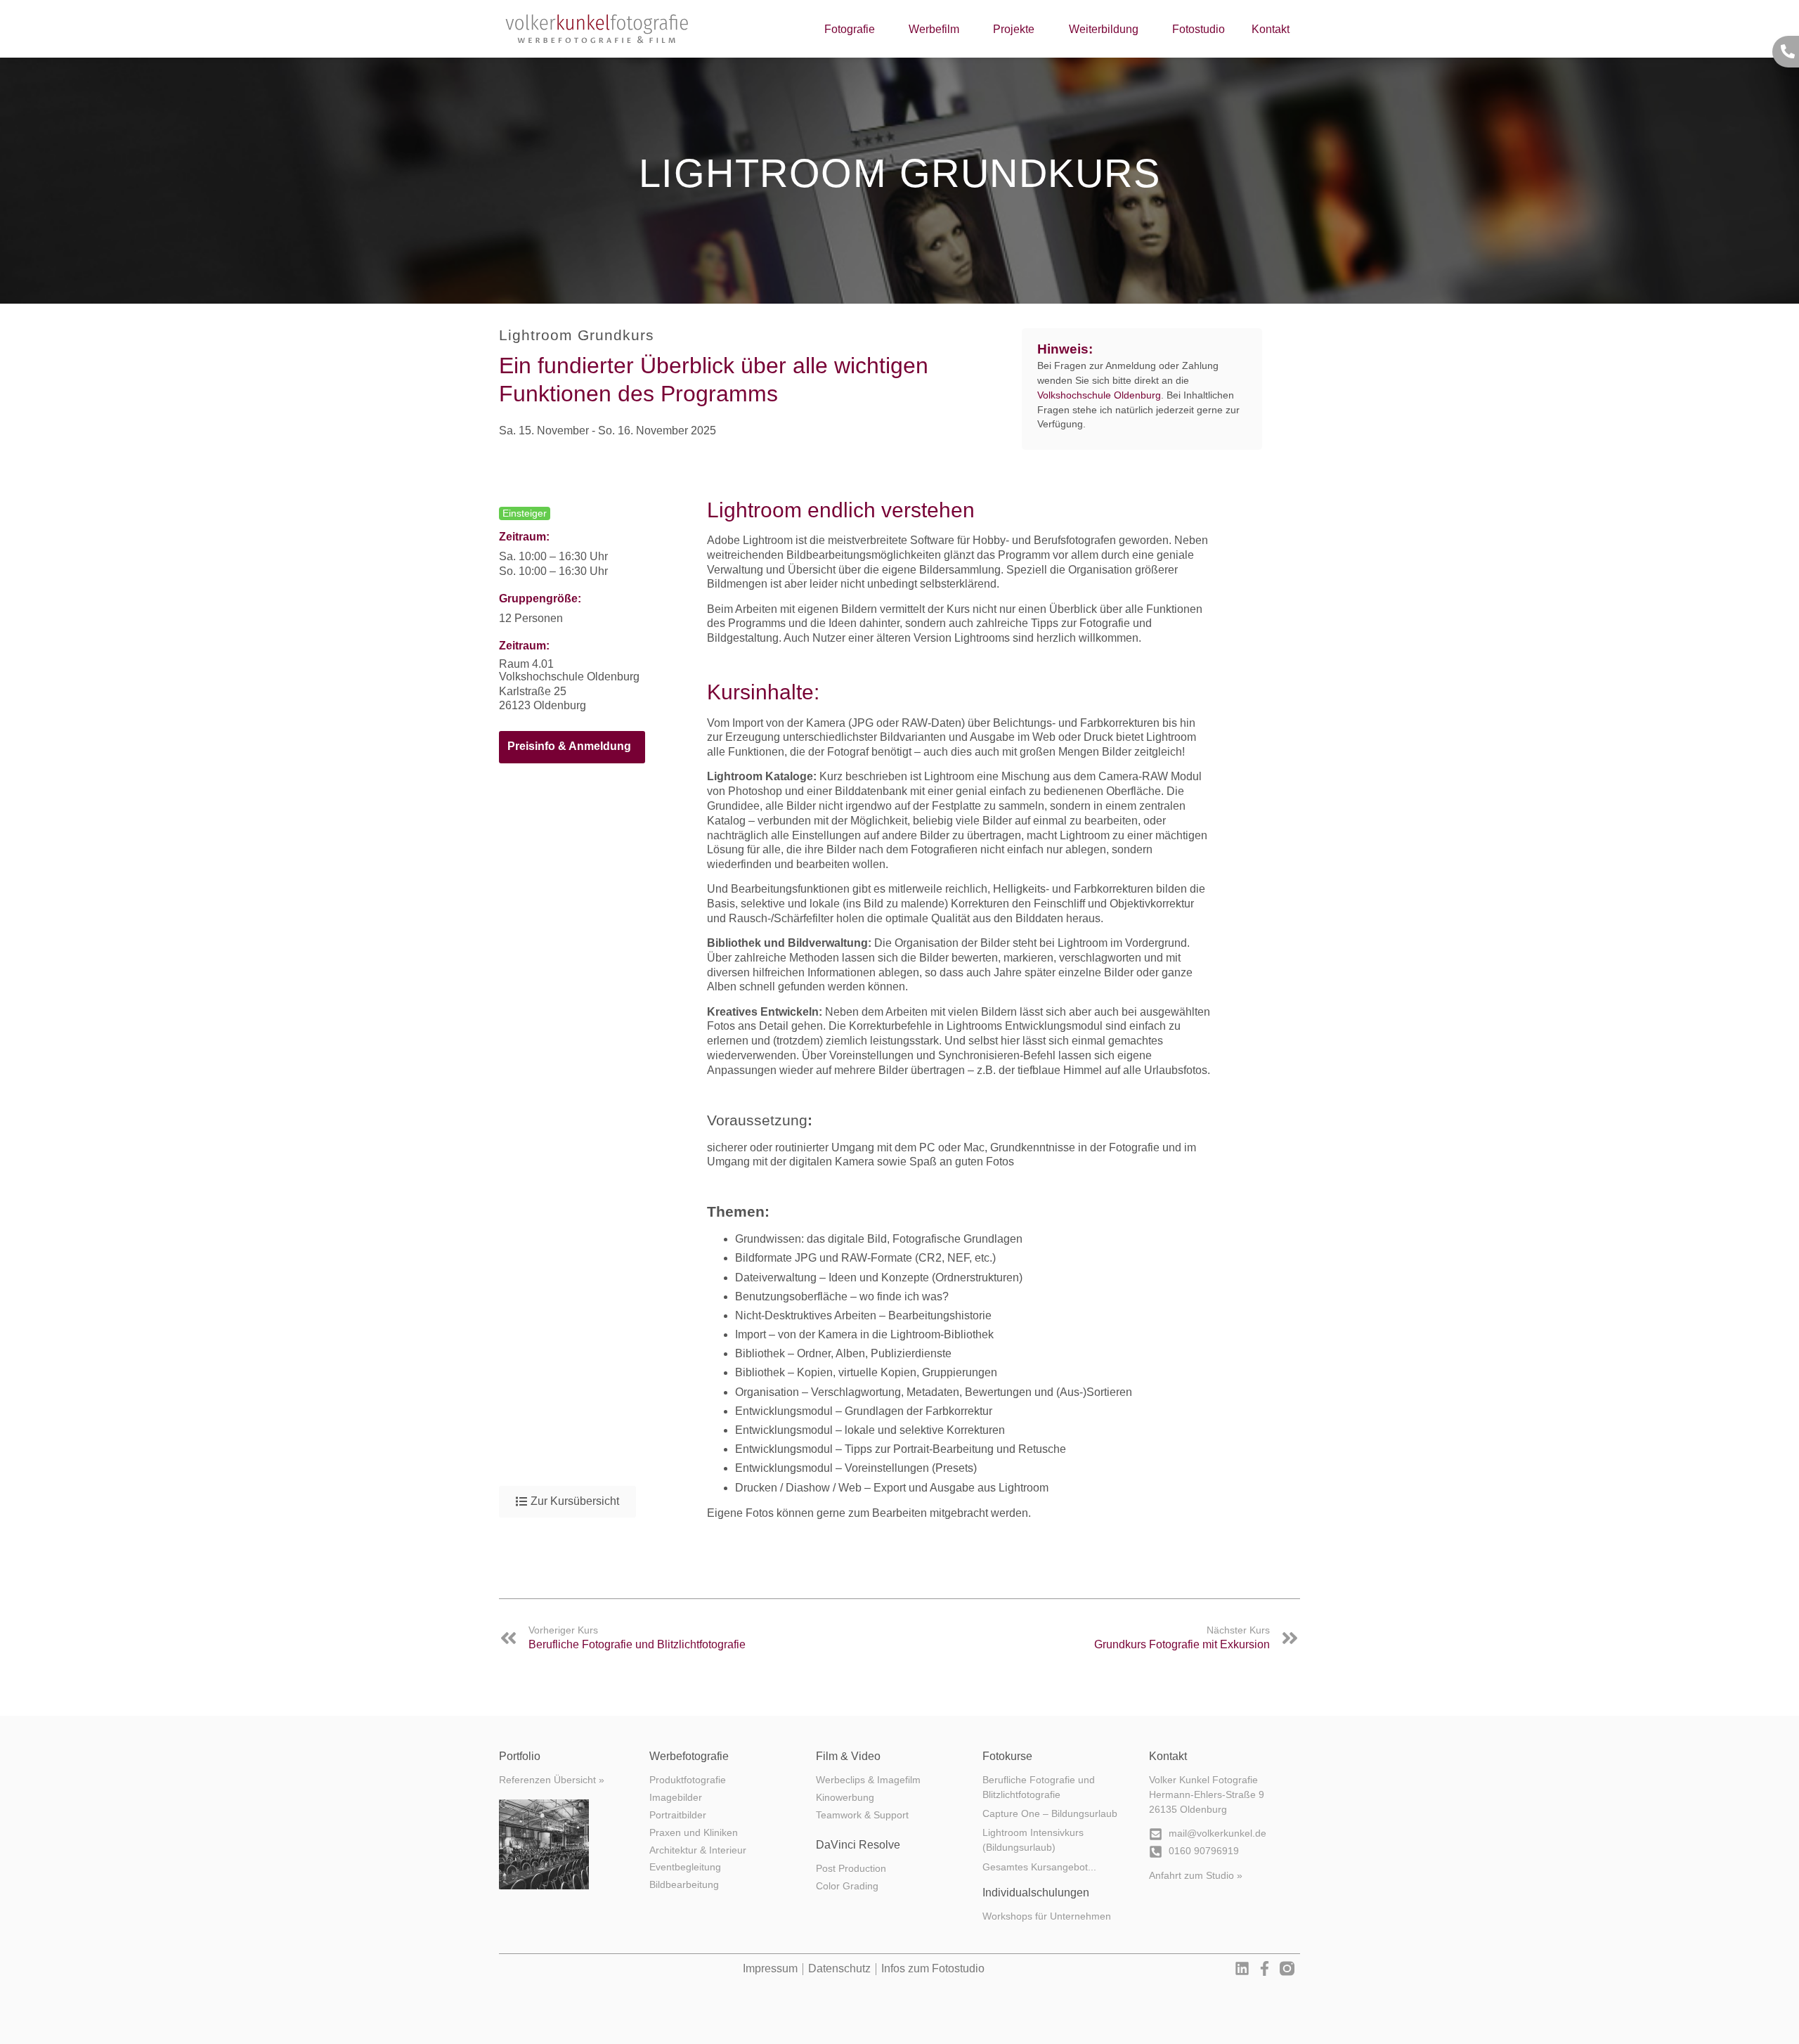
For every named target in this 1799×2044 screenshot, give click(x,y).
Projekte (1014, 29)
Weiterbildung (1104, 29)
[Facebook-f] (1265, 1968)
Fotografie (850, 29)
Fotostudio (1199, 29)
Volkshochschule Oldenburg (1099, 395)
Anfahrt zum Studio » (1196, 1876)
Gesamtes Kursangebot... (1039, 1867)
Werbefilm (934, 29)
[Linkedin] (1242, 1968)
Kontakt (1271, 29)
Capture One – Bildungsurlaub (1050, 1814)
